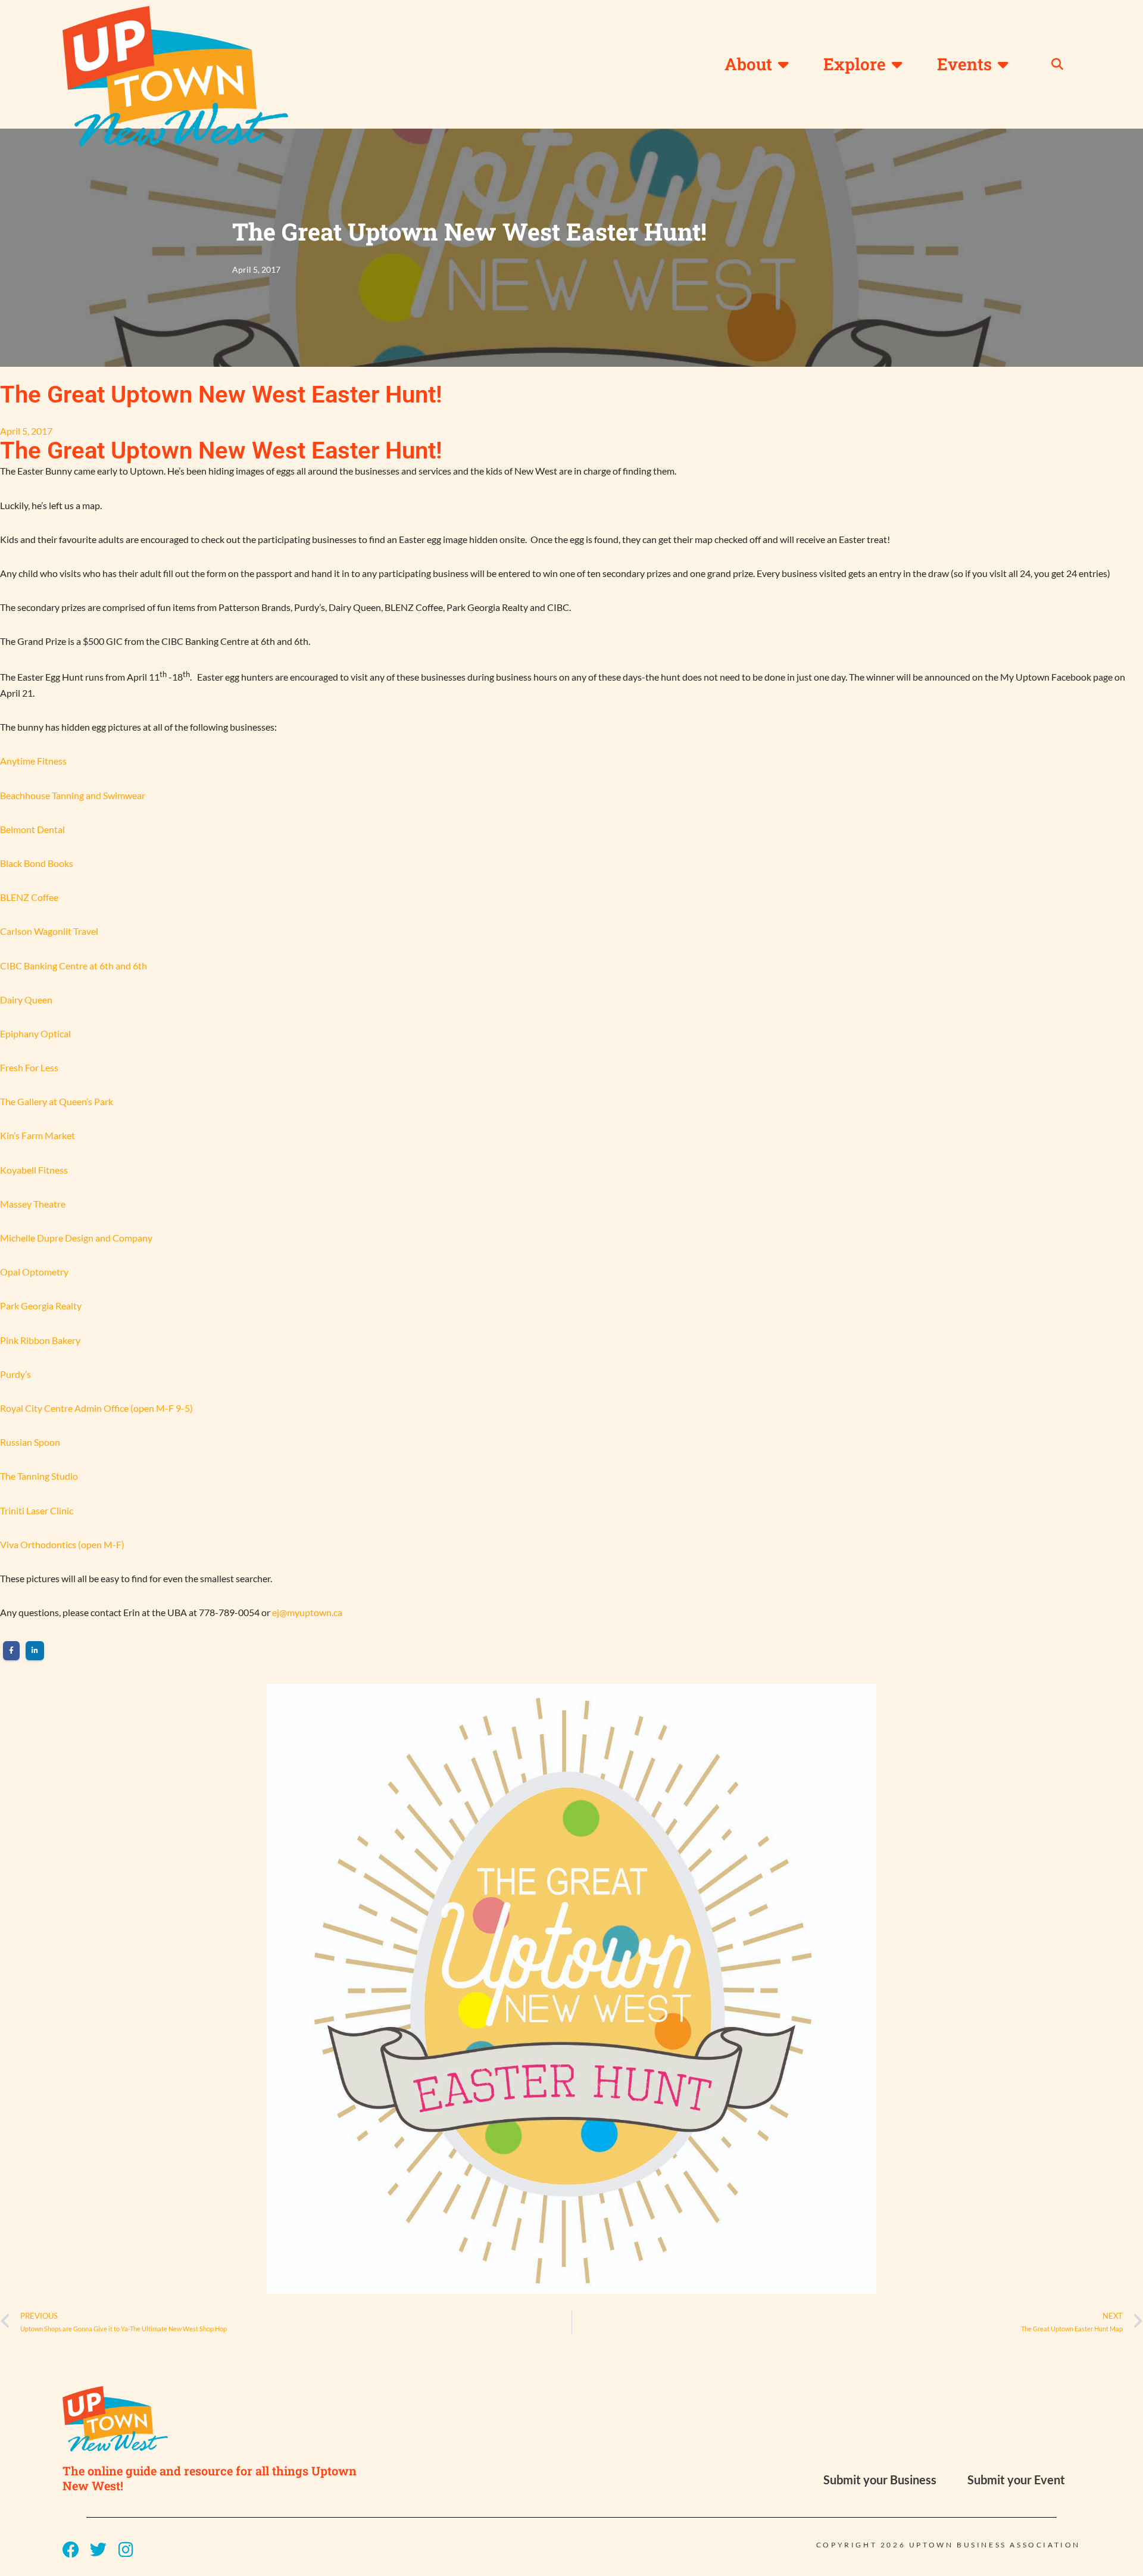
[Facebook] (71, 2550)
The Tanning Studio (39, 1476)
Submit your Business (880, 2480)
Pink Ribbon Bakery (40, 1340)
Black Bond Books (37, 863)
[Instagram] (126, 2550)
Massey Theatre (33, 1204)
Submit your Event (1016, 2480)
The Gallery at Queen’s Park (57, 1101)
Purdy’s (15, 1374)
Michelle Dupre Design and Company (76, 1238)
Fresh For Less (29, 1067)
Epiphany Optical (35, 1033)
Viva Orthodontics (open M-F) (62, 1544)
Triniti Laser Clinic (37, 1510)
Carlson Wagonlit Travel (49, 931)
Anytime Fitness (33, 761)
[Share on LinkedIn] (35, 1651)
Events (964, 64)
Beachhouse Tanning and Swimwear (73, 795)
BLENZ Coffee (29, 897)
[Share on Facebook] (11, 1651)
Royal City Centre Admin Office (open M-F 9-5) (96, 1408)
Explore (855, 64)
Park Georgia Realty (41, 1306)
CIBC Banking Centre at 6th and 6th (74, 966)
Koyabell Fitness (34, 1170)
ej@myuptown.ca (307, 1612)
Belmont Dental (32, 829)
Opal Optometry (34, 1272)
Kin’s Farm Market (38, 1135)
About (748, 64)
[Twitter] (98, 2550)
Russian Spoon (30, 1442)
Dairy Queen (26, 999)
